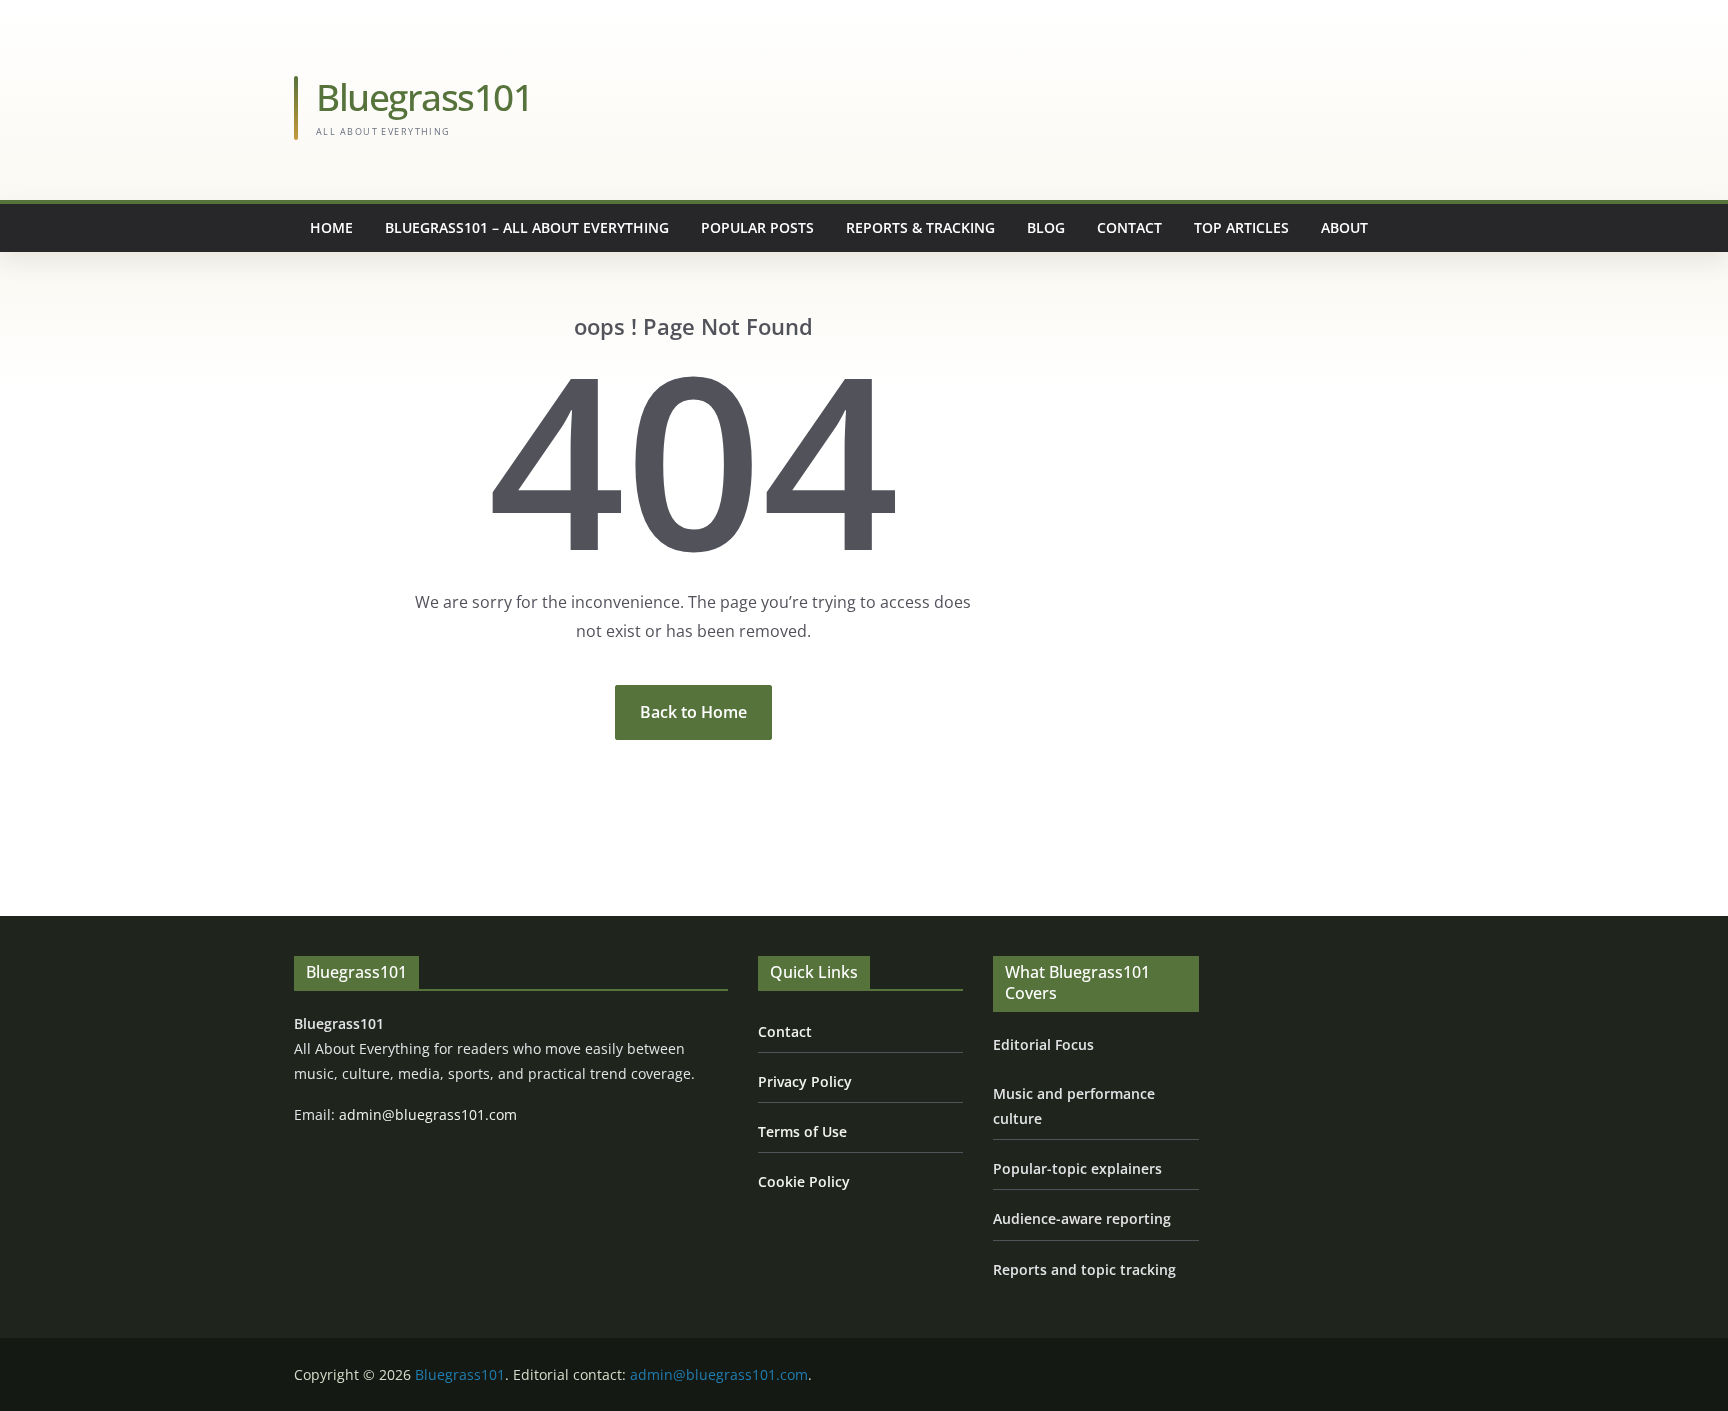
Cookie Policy (804, 1181)
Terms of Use (802, 1131)
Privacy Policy (805, 1081)
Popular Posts (757, 227)
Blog (1046, 227)
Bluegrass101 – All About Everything (527, 227)
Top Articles (1241, 227)
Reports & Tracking (920, 227)
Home (331, 227)
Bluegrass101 (424, 96)
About (1344, 227)
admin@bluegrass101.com (428, 1114)
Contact (1129, 227)
